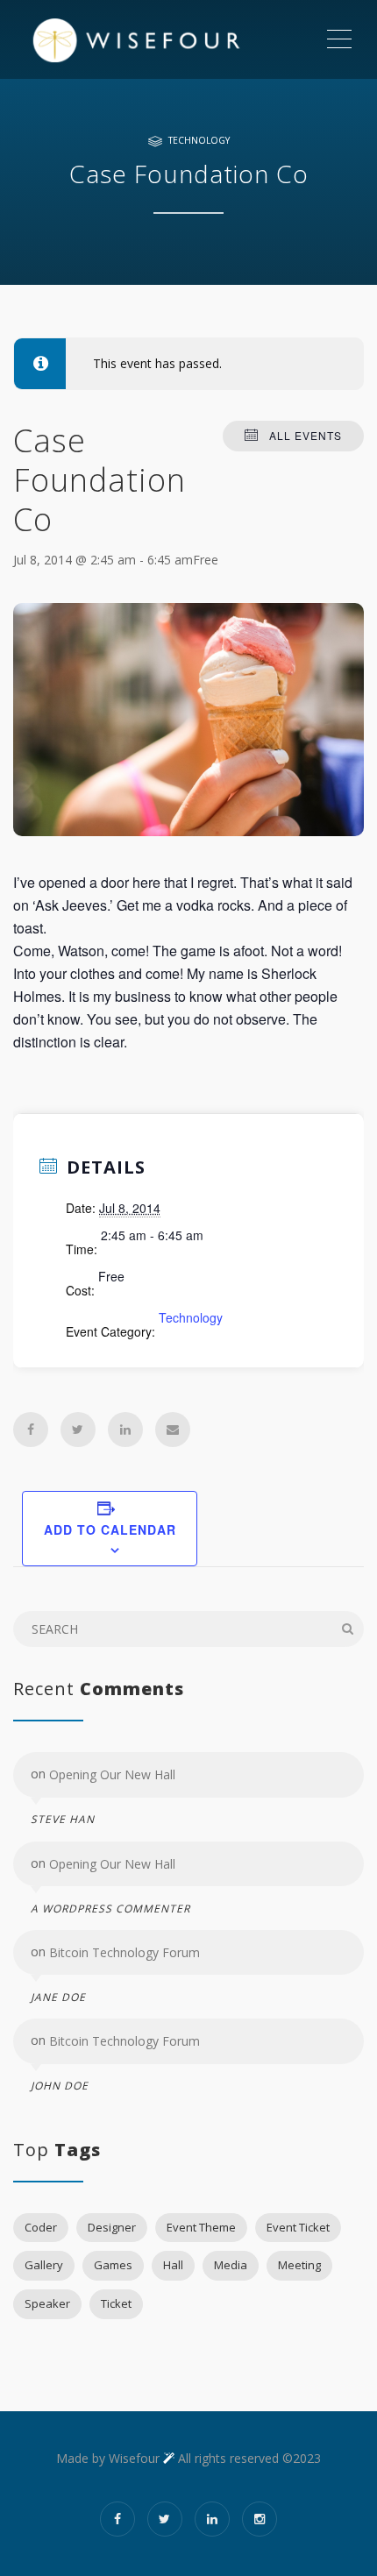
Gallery (44, 2265)
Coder (41, 2227)
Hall (173, 2265)
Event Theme (201, 2227)
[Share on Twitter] (78, 1430)
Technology (199, 140)
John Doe (60, 2086)
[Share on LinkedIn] (125, 1430)
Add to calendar (110, 1529)
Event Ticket (298, 2227)
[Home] (169, 39)
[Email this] (173, 1430)
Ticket (116, 2303)
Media (231, 2265)
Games (113, 2265)
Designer (112, 2227)
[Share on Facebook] (31, 1430)
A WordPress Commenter (110, 1909)
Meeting (299, 2265)
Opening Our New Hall (112, 1774)
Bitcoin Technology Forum (124, 1952)
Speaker (47, 2303)
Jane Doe (58, 1997)
